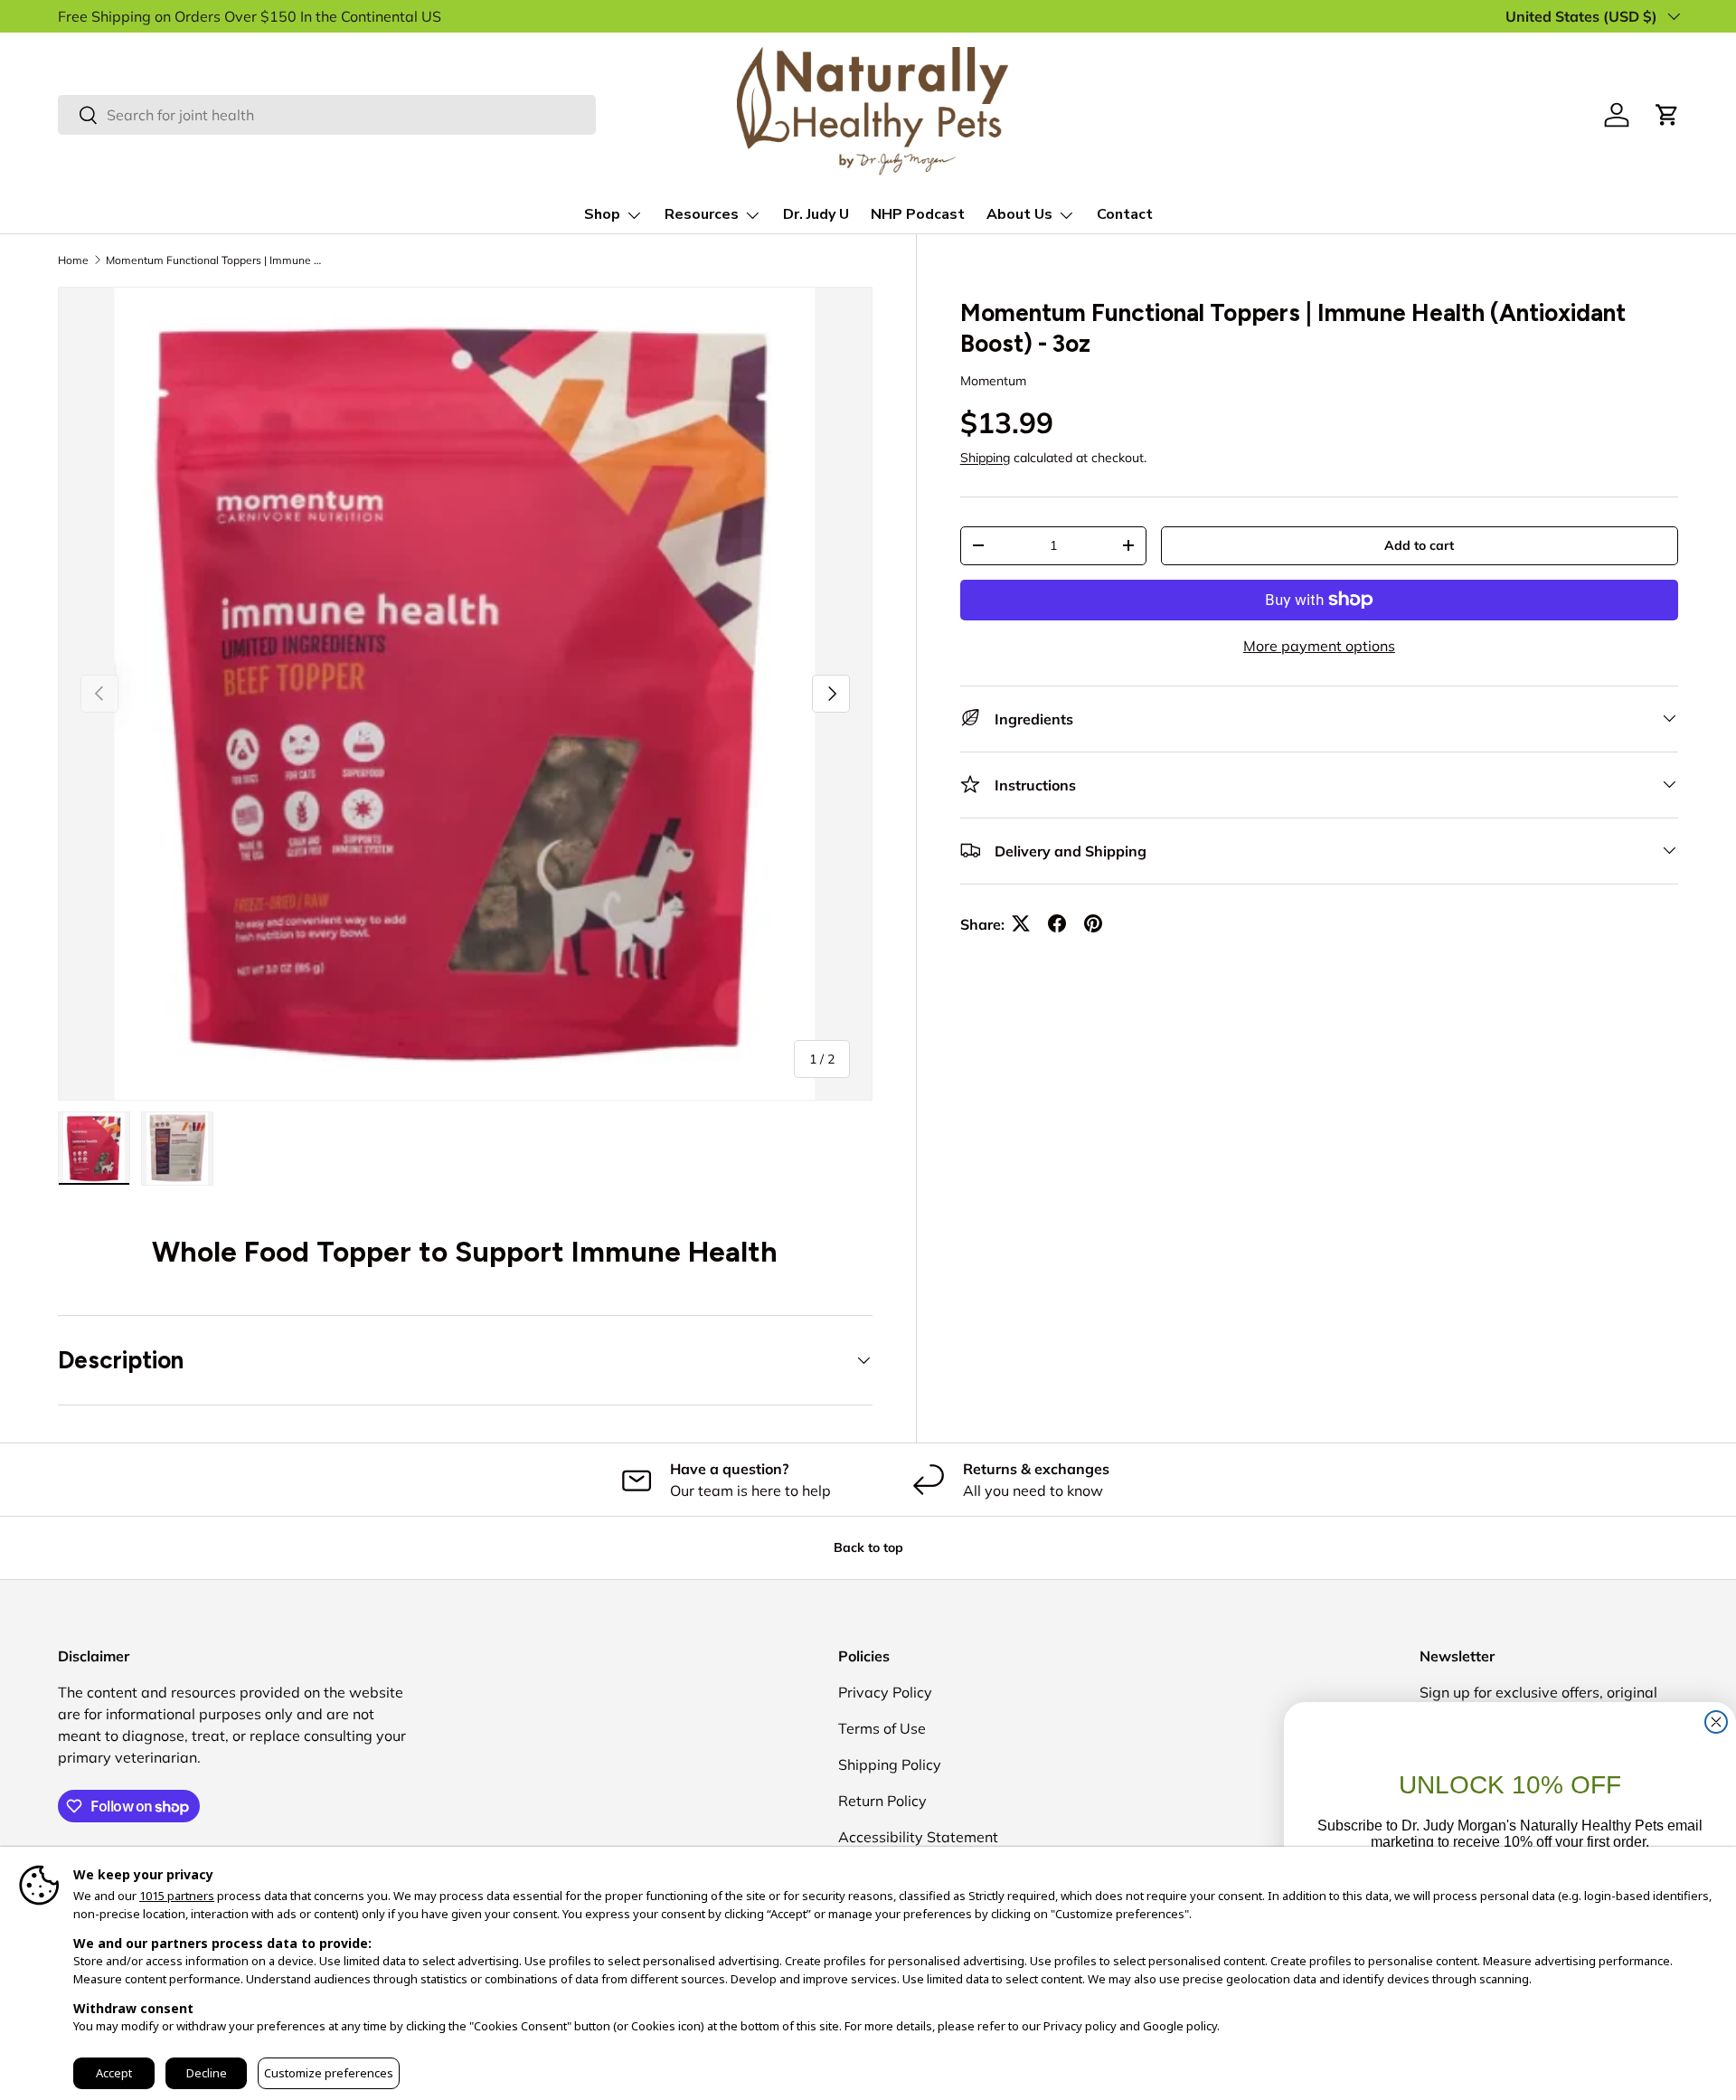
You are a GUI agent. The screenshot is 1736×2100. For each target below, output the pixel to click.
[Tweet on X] (1021, 923)
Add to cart (1419, 544)
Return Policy (882, 1801)
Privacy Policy (885, 1692)
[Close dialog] (1716, 1722)
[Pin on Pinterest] (1093, 923)
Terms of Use (882, 1728)
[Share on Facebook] (1057, 923)
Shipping (985, 457)
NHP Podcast (918, 214)
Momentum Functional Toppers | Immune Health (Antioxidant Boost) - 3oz (214, 260)
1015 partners (177, 1896)
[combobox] (327, 115)
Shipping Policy (890, 1764)
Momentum (993, 380)
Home (73, 260)
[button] (1667, 115)
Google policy (1180, 2026)
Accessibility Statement (918, 1837)
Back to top (868, 1547)
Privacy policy (1080, 2026)
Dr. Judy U (816, 214)
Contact (1125, 214)
